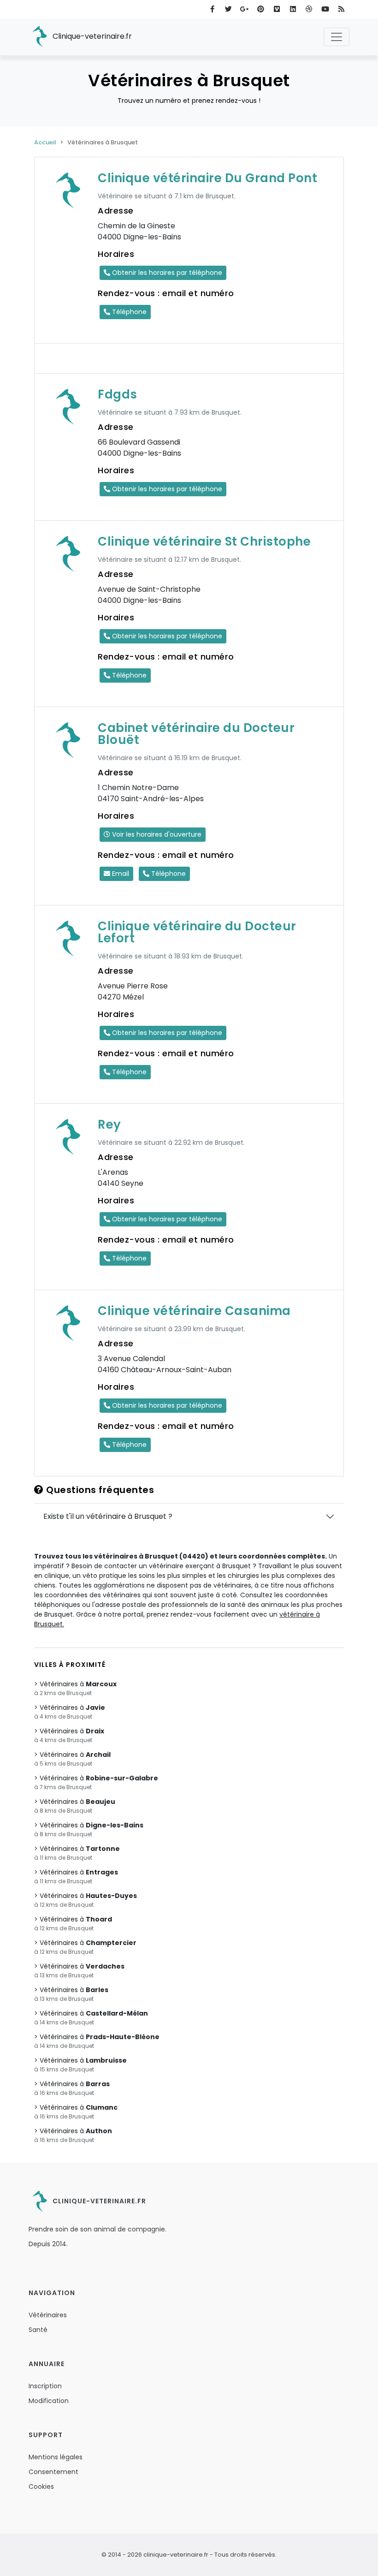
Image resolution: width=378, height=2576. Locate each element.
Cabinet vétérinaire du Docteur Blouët (196, 734)
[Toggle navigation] (337, 37)
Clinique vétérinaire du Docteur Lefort (197, 932)
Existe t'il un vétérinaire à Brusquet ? (108, 1516)
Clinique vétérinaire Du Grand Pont (207, 178)
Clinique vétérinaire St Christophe (204, 541)
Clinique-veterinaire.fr (91, 36)
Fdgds (118, 394)
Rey (109, 1124)
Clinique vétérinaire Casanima (194, 1311)
